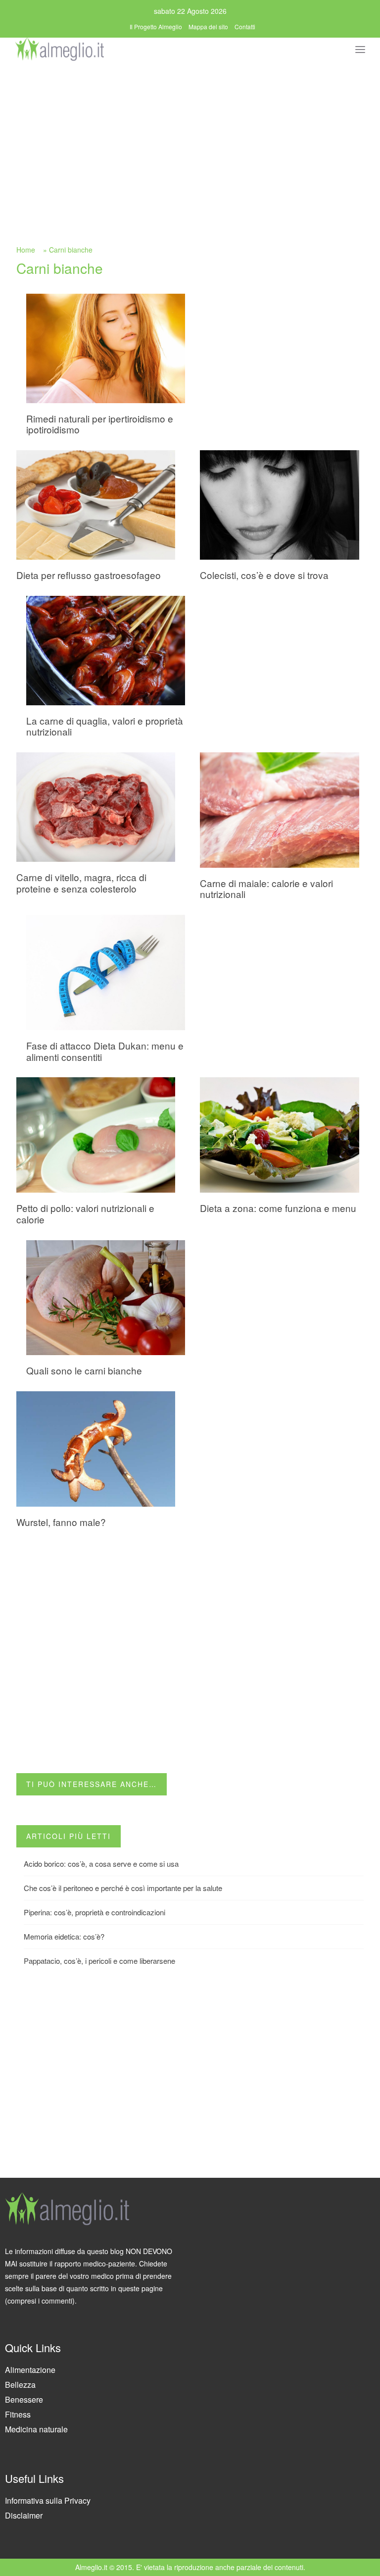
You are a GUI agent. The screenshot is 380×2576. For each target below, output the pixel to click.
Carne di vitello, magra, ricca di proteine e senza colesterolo (81, 883)
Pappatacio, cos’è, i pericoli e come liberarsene (99, 1961)
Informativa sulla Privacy (48, 2500)
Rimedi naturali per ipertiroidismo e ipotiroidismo (100, 424)
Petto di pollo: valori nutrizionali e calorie (85, 1213)
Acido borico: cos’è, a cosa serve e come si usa (101, 1864)
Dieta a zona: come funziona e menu (278, 1208)
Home (26, 250)
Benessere (24, 2399)
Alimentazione (30, 2370)
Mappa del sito (208, 26)
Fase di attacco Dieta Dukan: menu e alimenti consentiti (105, 1051)
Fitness (18, 2414)
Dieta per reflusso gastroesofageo (89, 575)
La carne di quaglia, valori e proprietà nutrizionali (105, 726)
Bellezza (20, 2385)
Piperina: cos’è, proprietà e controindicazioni (95, 1912)
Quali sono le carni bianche (84, 1370)
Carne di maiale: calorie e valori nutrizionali (266, 889)
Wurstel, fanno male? (61, 1522)
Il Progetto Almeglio (156, 26)
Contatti (245, 26)
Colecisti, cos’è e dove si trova (264, 575)
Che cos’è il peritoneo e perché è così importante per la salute (123, 1888)
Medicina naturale (36, 2429)
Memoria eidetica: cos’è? (64, 1936)
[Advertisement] (190, 137)
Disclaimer (24, 2515)
